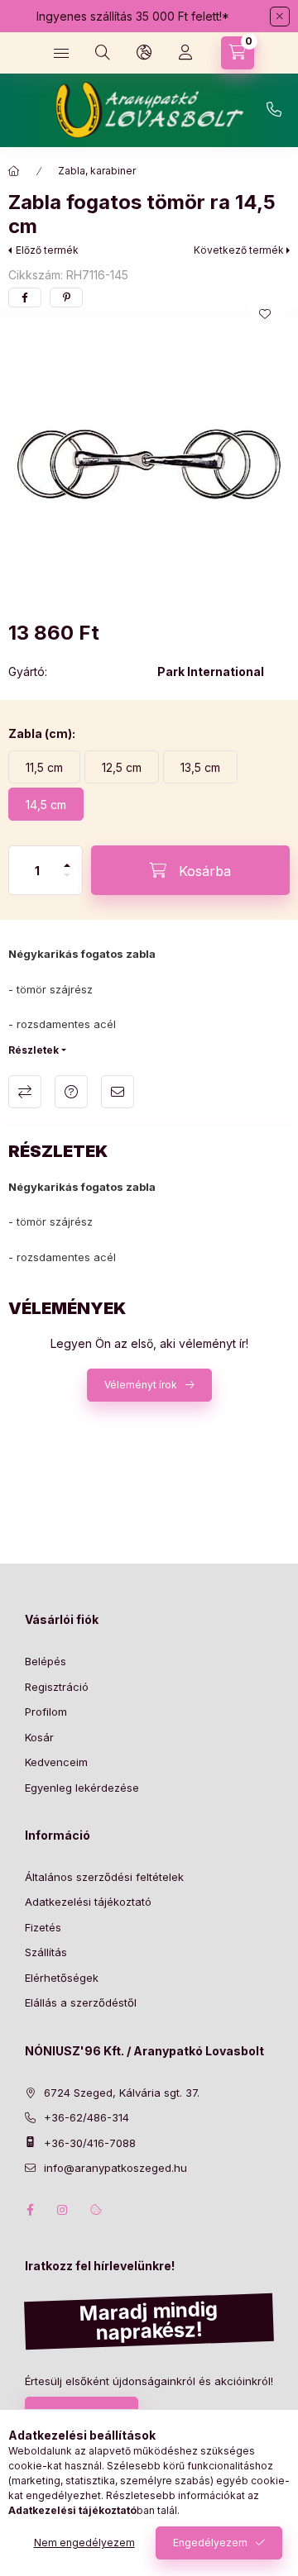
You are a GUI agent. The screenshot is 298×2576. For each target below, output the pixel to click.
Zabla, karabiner (97, 171)
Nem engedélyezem (84, 2543)
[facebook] (25, 298)
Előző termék (47, 250)
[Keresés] (103, 53)
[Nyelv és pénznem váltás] (144, 53)
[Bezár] (280, 17)
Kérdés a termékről (71, 1092)
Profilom (46, 1712)
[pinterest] (66, 298)
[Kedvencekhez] (265, 314)
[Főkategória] (14, 171)
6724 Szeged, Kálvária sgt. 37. (122, 2093)
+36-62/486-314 (274, 110)
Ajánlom (118, 1092)
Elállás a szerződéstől (81, 2002)
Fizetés (43, 1927)
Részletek (34, 1050)
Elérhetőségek (62, 1978)
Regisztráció (57, 1687)
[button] (149, 464)
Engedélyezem (210, 2543)
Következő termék (239, 250)
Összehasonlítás (25, 1092)
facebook (30, 2210)
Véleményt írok (141, 1385)
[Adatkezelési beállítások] (96, 2210)
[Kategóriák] (61, 53)
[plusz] (67, 858)
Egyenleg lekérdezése (82, 1788)
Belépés (46, 1661)
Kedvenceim (56, 1762)
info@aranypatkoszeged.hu (115, 2168)
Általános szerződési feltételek (104, 1877)
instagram (63, 2210)
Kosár (39, 1737)
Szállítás (46, 1952)
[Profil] (185, 53)
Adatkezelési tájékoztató (88, 1902)
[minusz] (67, 882)
